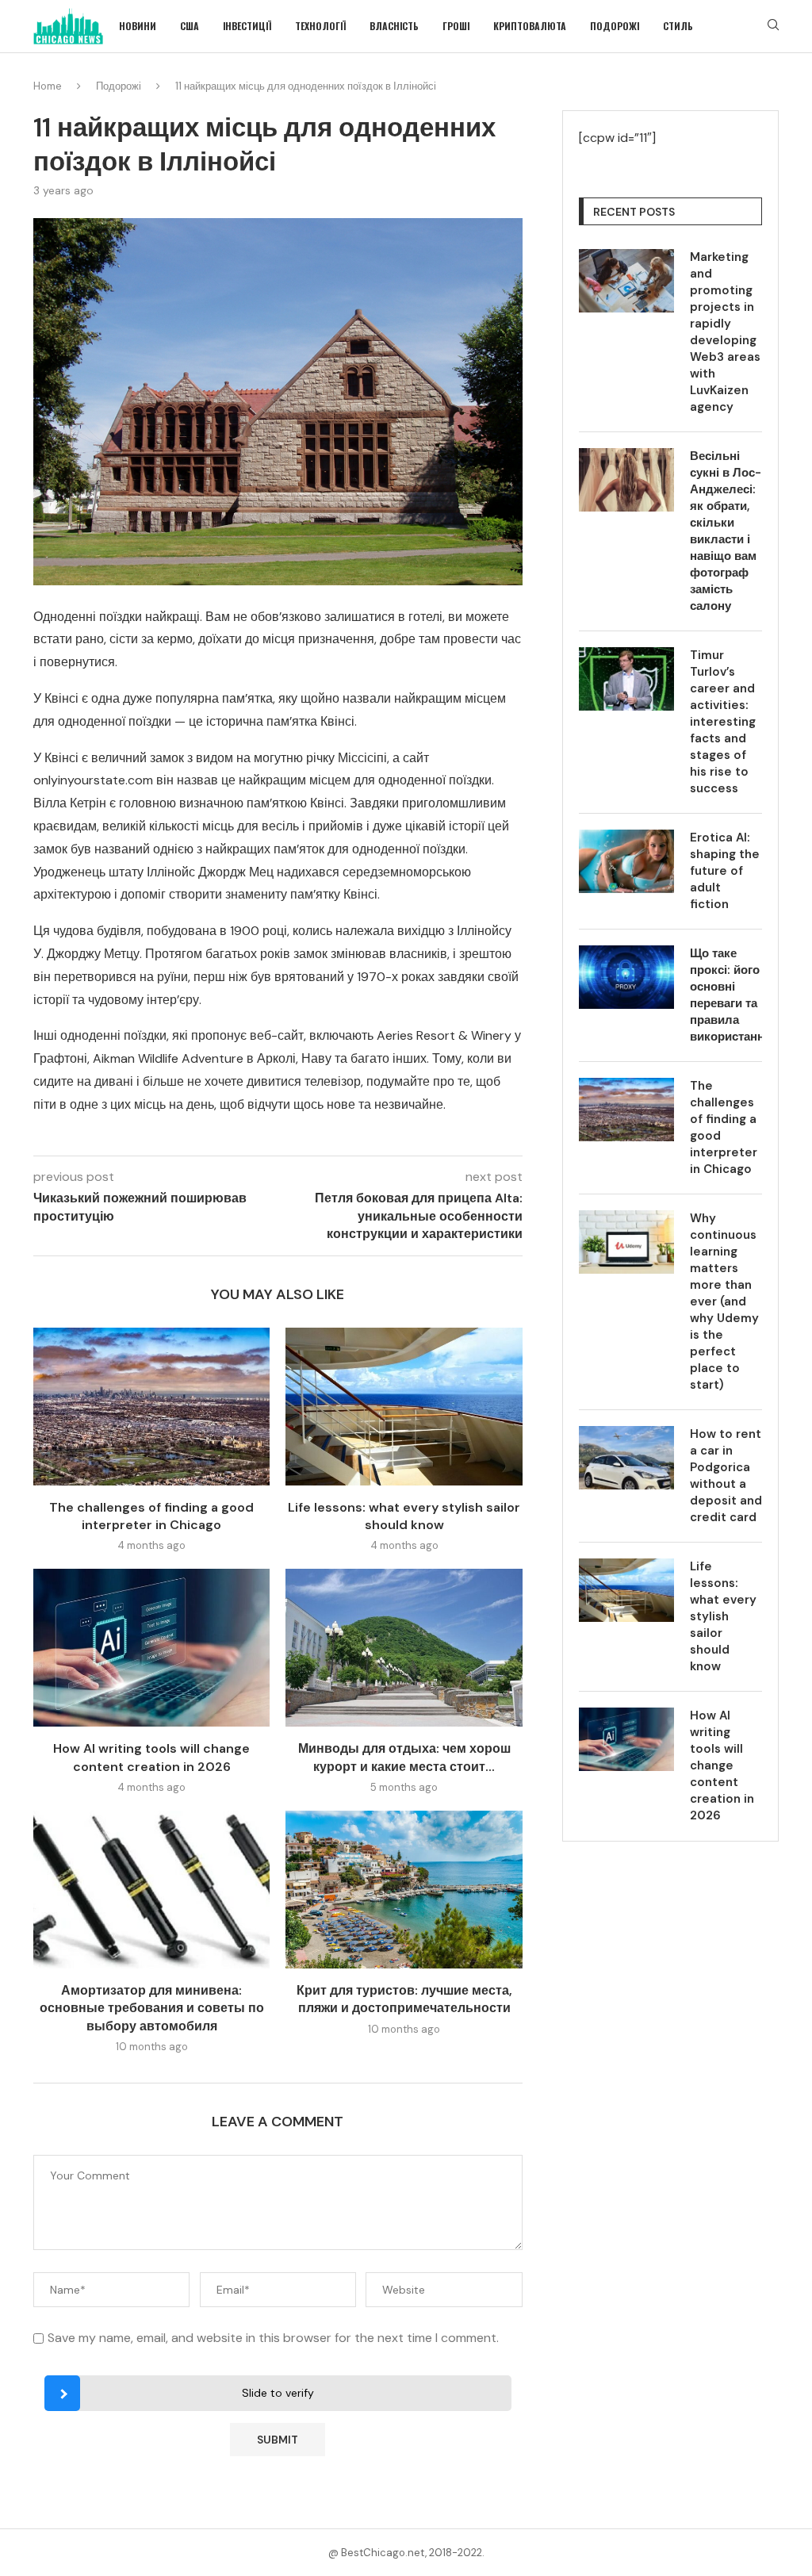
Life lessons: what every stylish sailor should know (404, 1516)
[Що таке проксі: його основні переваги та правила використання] (626, 977)
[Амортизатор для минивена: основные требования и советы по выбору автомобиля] (151, 1890)
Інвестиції (247, 26)
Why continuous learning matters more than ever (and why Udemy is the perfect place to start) (724, 1301)
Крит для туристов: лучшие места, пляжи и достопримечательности (404, 1999)
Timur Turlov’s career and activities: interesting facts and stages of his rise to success (723, 722)
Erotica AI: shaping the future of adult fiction (725, 871)
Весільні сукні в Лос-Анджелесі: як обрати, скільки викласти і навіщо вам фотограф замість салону (726, 531)
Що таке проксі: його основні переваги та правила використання (726, 995)
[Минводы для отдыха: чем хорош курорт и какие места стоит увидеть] (404, 1648)
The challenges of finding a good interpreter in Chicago (151, 1516)
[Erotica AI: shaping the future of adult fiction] (626, 861)
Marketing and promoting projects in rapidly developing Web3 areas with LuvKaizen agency (725, 332)
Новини (138, 26)
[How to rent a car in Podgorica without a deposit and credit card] (626, 1458)
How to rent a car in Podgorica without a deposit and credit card (726, 1476)
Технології (320, 26)
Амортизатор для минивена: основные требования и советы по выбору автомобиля (152, 2008)
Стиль (678, 26)
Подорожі (615, 26)
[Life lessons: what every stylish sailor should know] (404, 1407)
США (190, 26)
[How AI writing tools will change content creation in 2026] (151, 1648)
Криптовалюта (530, 26)
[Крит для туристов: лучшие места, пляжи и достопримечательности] (404, 1890)
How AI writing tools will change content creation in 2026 (151, 1757)
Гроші (456, 26)
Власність (394, 26)
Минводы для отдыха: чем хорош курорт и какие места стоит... (404, 1757)
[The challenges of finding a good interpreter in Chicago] (151, 1407)
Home (48, 86)
